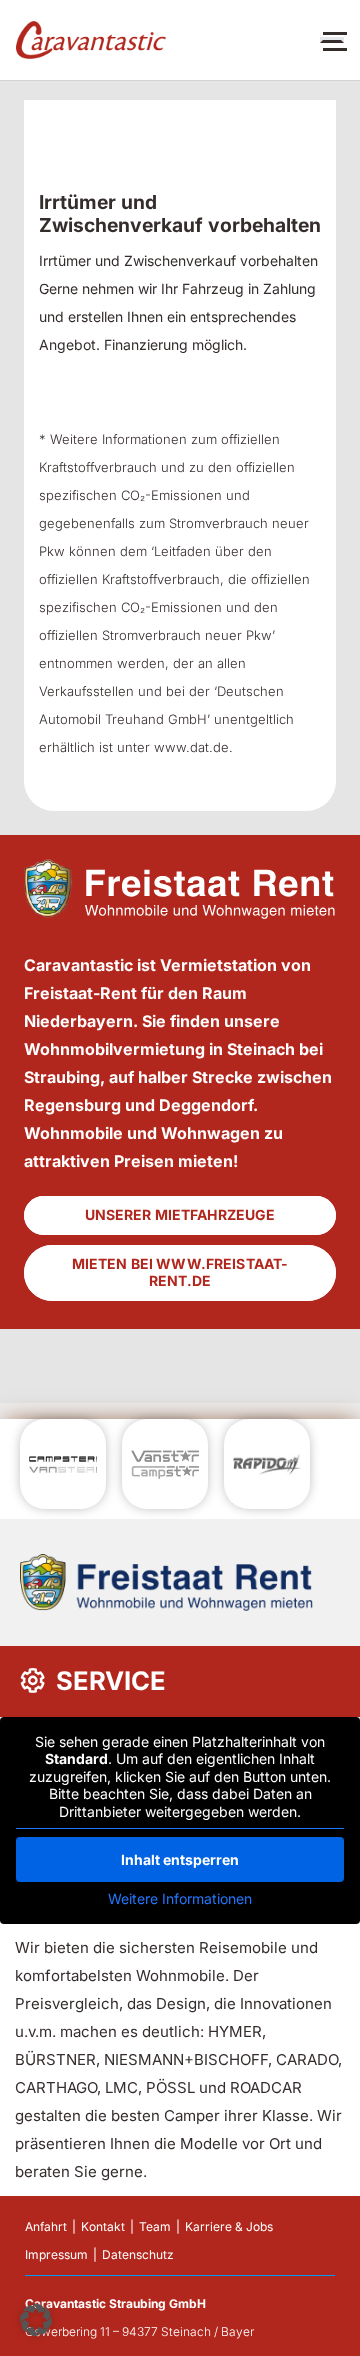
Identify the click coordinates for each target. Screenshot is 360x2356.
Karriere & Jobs (229, 2226)
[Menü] (332, 40)
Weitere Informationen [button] (180, 1898)
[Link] (91, 40)
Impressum (56, 2254)
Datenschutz (138, 2254)
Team (155, 2226)
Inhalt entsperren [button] (180, 1859)
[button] (36, 2320)
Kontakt (103, 2226)
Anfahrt (46, 2226)
